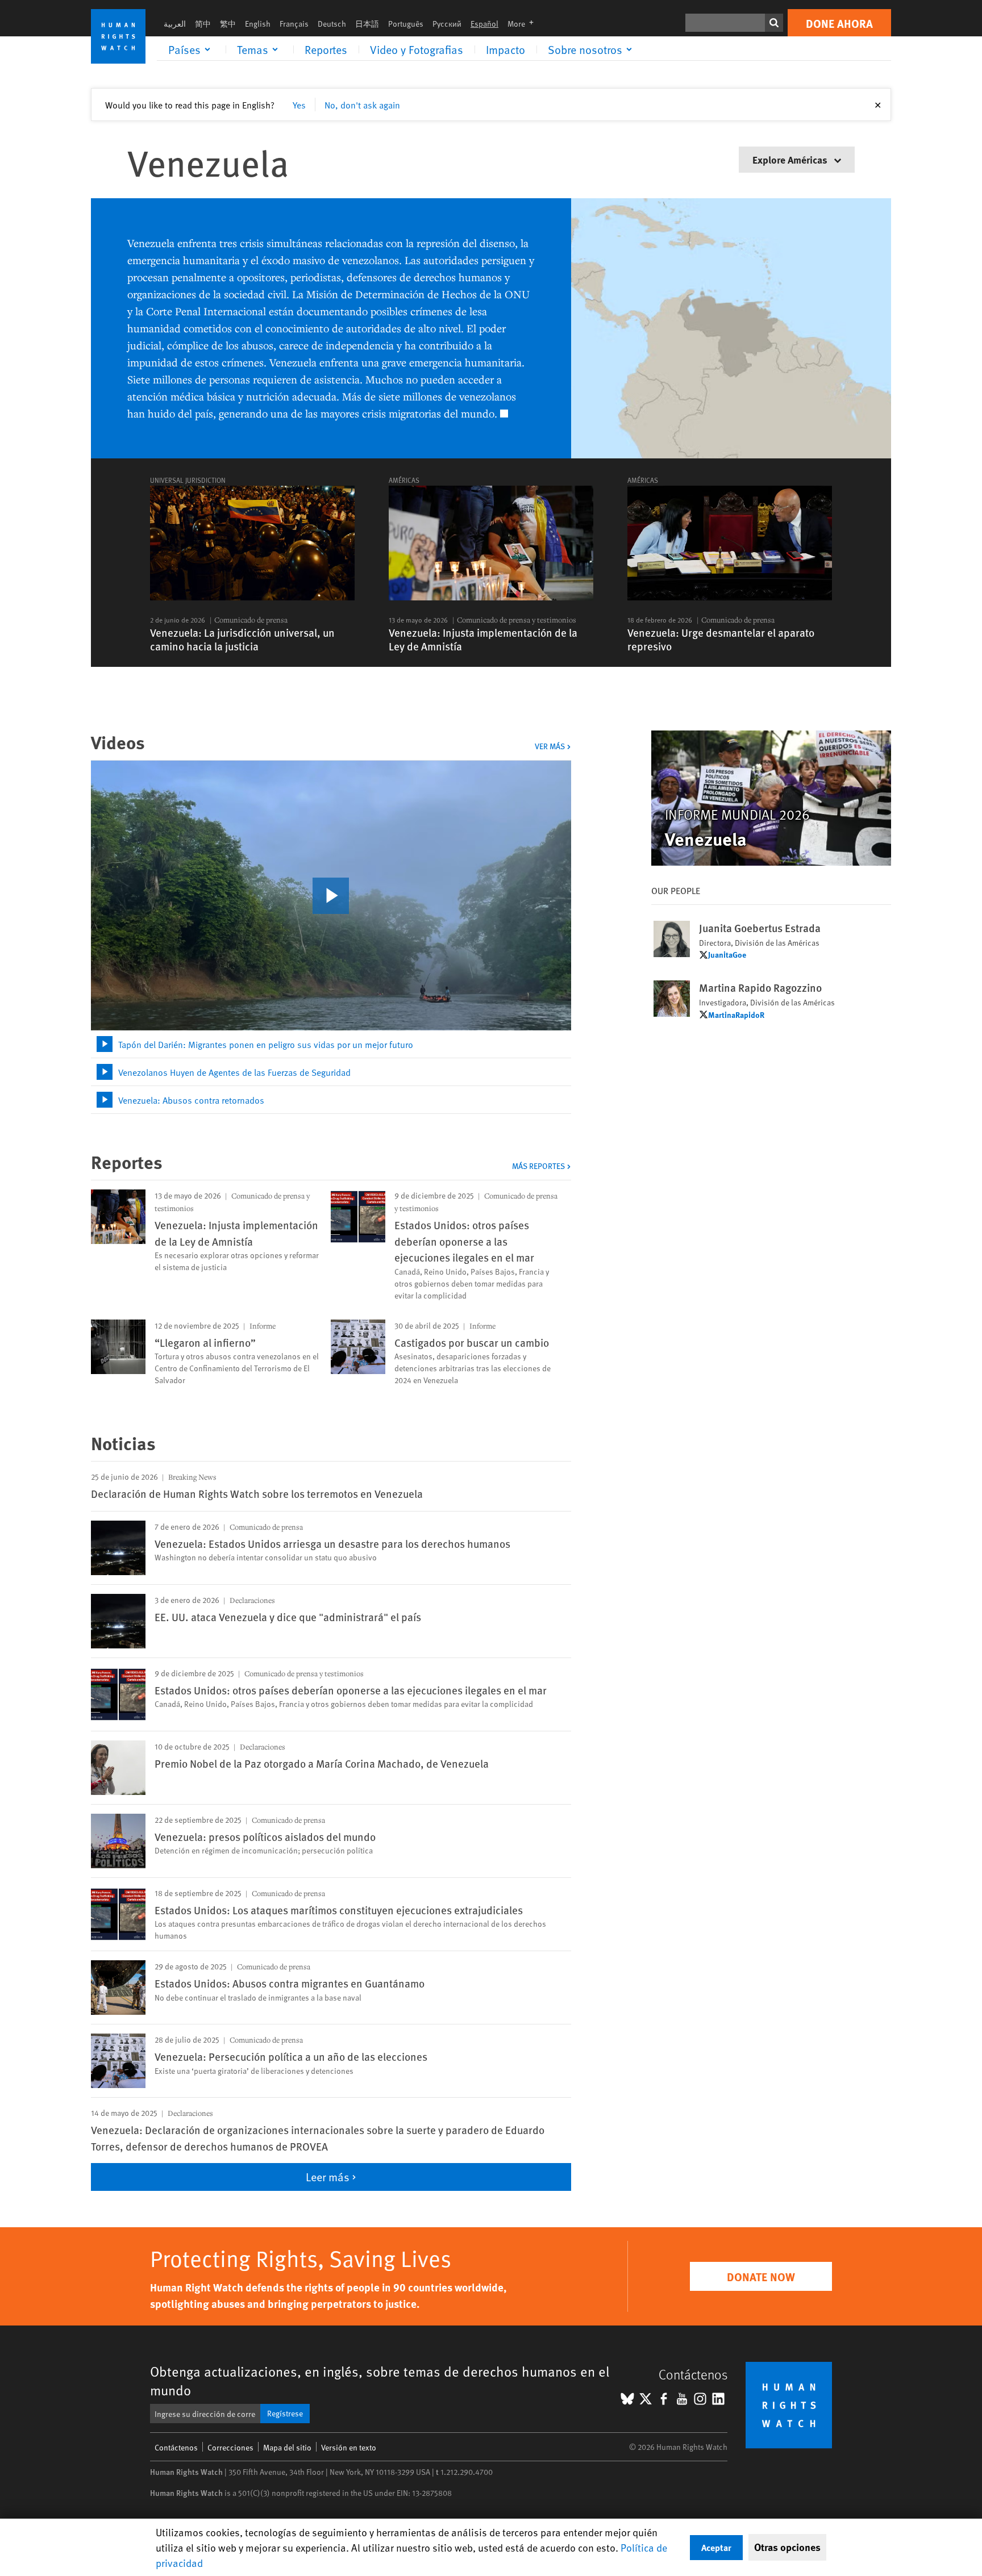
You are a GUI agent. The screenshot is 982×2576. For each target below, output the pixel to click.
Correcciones (230, 2447)
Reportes (326, 49)
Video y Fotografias (417, 49)
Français (294, 24)
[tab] (331, 1044)
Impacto (505, 49)
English (258, 24)
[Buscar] (774, 23)
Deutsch (332, 24)
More (524, 24)
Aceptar (716, 2547)
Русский (447, 24)
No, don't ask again (362, 105)
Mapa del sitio (287, 2447)
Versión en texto (349, 2447)
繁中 (228, 24)
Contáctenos (176, 2447)
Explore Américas (791, 159)
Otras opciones (787, 2547)
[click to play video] (331, 896)
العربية (175, 24)
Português (406, 24)
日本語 (367, 24)
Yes (299, 105)
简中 (203, 24)
